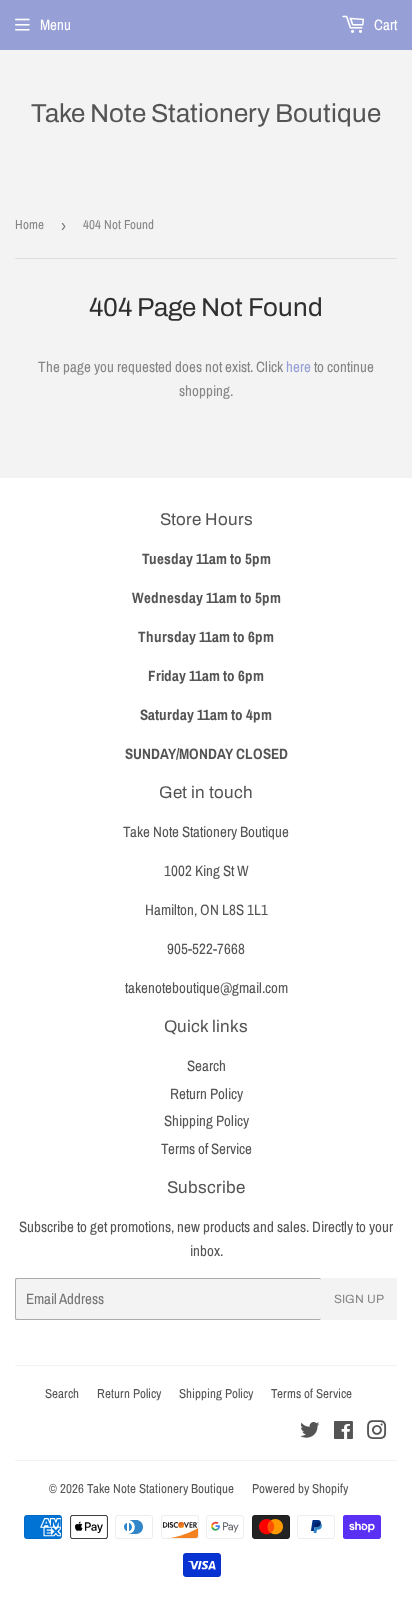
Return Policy (206, 1093)
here (298, 366)
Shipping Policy (206, 1120)
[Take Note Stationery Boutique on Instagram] (377, 1432)
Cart (384, 24)
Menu (55, 24)
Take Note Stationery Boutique (206, 113)
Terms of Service (206, 1148)
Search (206, 1065)
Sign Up (359, 1299)
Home (29, 224)
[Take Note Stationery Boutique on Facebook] (343, 1432)
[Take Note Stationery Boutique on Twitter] (310, 1432)
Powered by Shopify (300, 1488)
